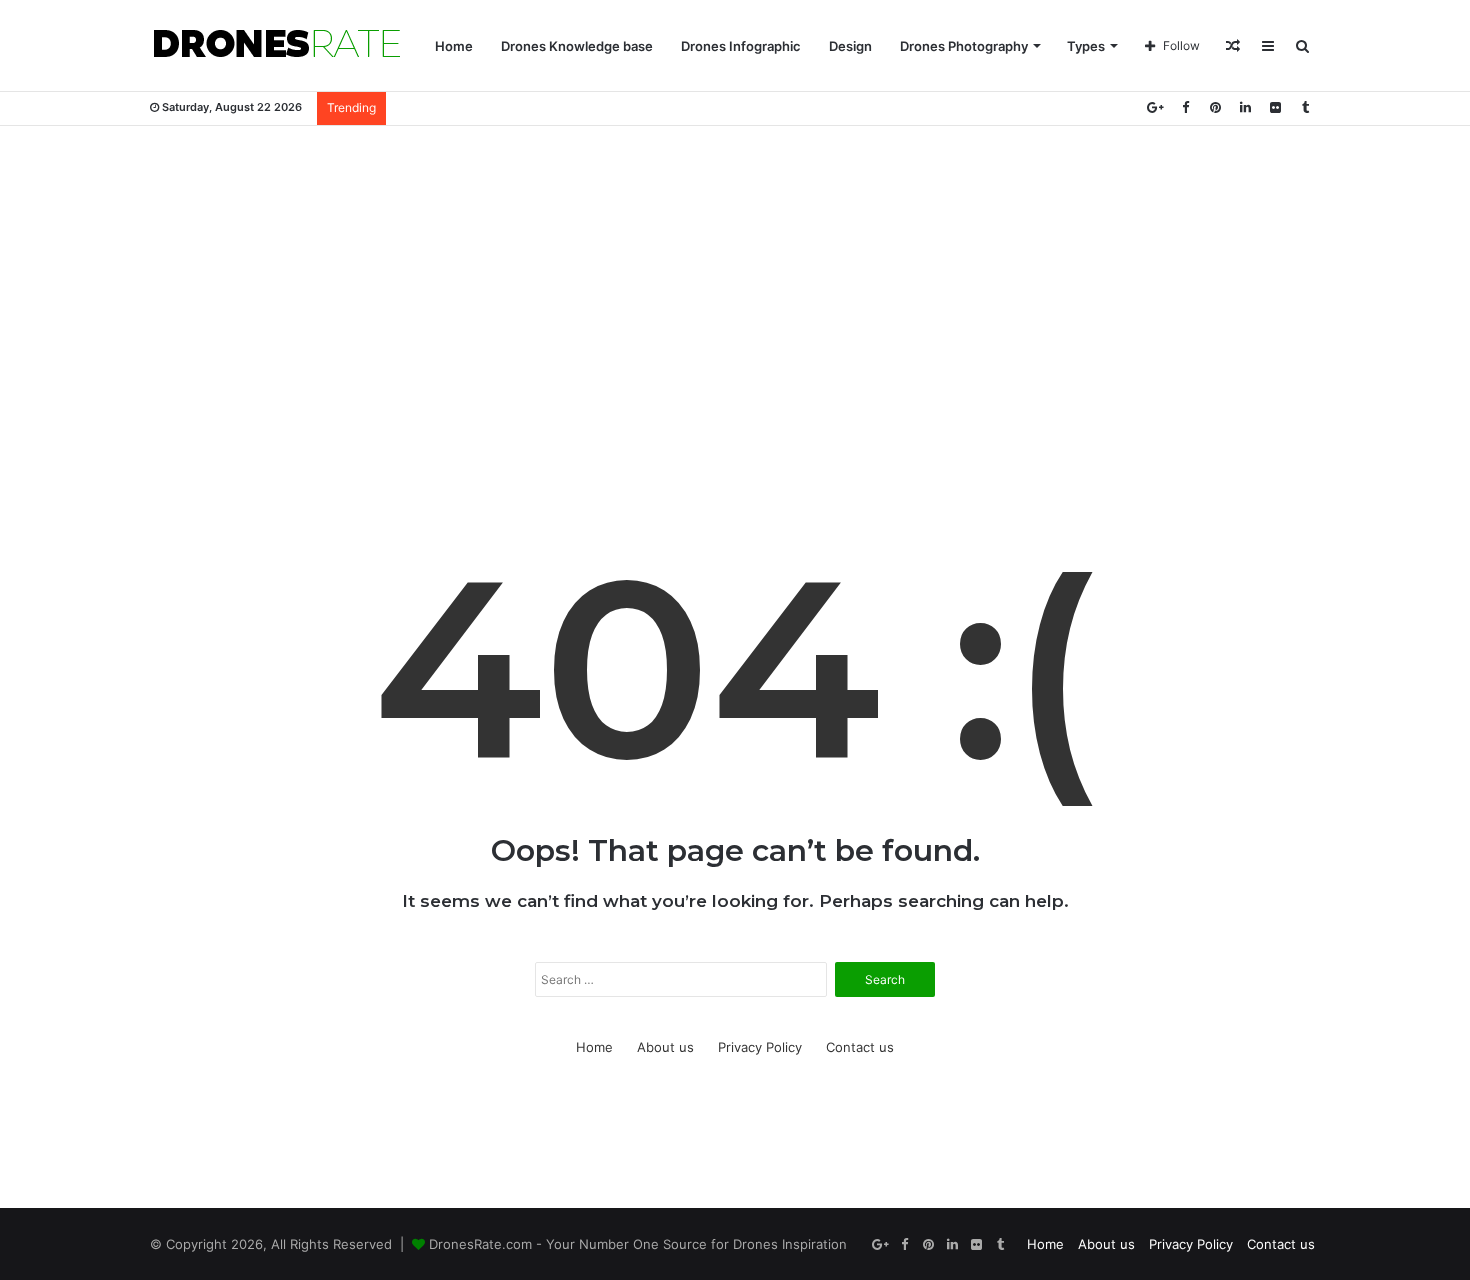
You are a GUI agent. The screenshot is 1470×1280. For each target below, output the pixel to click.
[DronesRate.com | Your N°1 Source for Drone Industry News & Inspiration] (277, 46)
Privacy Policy (760, 1047)
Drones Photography (964, 46)
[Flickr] (1275, 107)
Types (1086, 46)
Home (454, 46)
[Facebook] (1185, 107)
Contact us (860, 1047)
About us (665, 1047)
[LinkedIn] (1245, 107)
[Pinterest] (1215, 107)
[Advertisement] (735, 286)
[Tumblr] (1305, 107)
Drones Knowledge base (577, 46)
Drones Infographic (741, 46)
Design (850, 46)
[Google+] (1155, 107)
